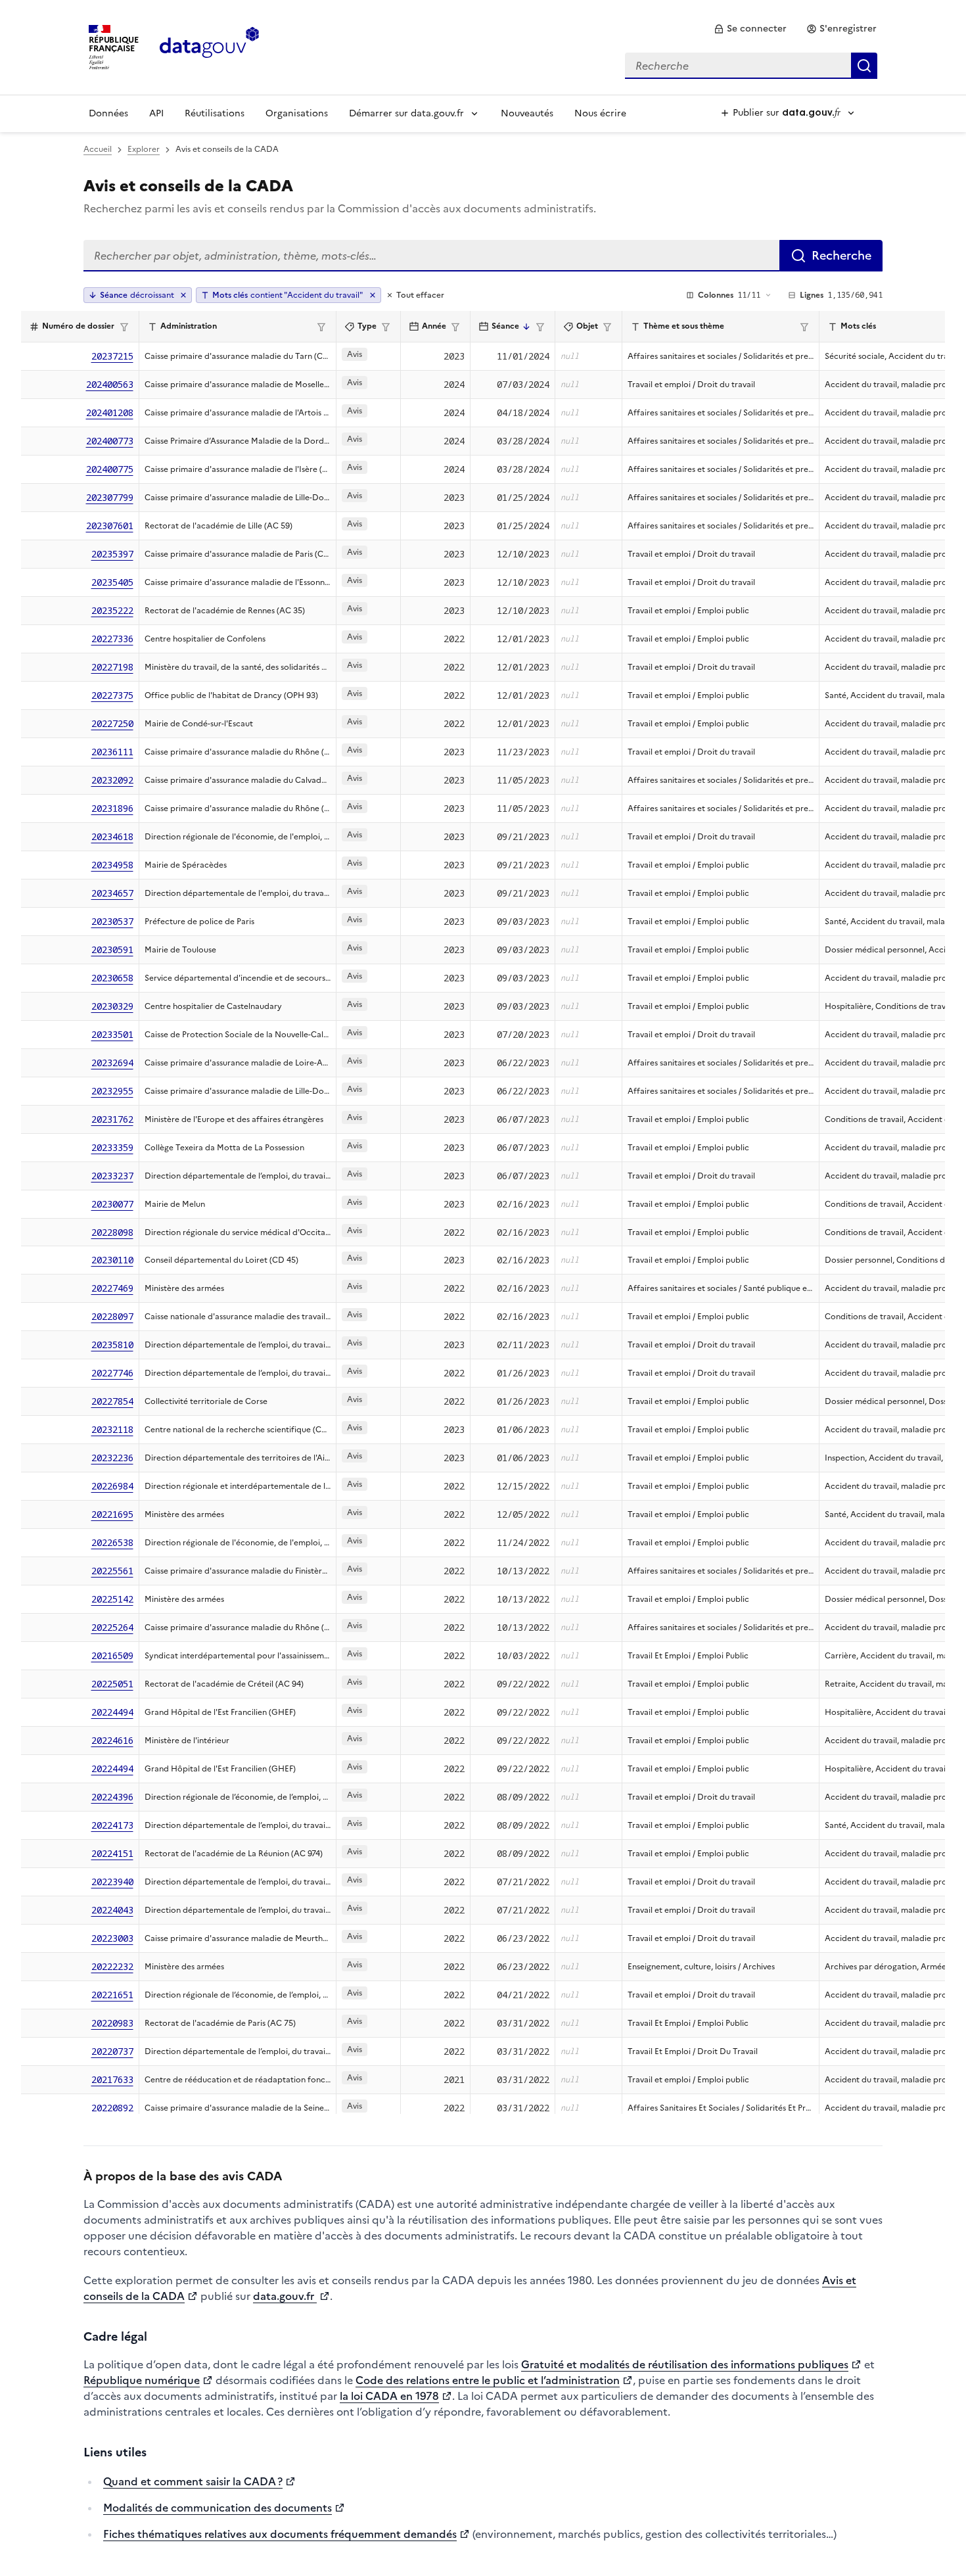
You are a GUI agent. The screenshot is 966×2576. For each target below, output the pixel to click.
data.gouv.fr (285, 2296)
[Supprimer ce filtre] (373, 295)
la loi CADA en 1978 (389, 2396)
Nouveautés (527, 113)
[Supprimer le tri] (183, 295)
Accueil (98, 149)
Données (108, 113)
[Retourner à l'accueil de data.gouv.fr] (209, 46)
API (156, 113)
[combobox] (751, 66)
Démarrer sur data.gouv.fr (406, 113)
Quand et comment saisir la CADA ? (193, 2481)
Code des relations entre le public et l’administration (488, 2380)
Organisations (297, 113)
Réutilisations (215, 113)
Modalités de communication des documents (218, 2508)
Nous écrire (600, 113)
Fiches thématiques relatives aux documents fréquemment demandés (280, 2534)
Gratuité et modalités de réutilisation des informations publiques (685, 2364)
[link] (750, 29)
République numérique (142, 2380)
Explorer (144, 149)
